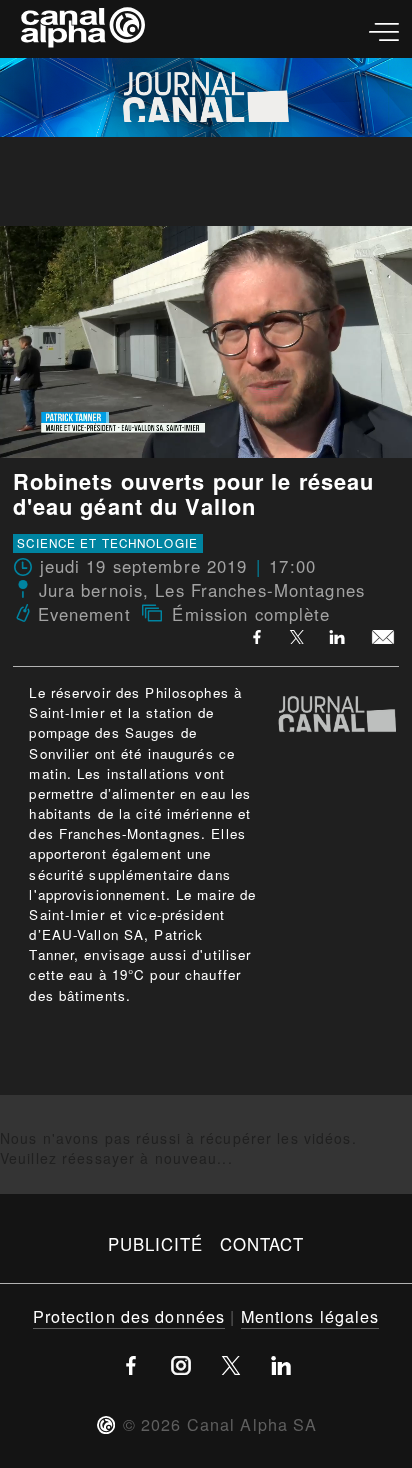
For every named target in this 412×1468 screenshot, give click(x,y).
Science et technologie (107, 543)
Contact (262, 1244)
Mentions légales (310, 1316)
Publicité (156, 1244)
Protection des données (129, 1316)
